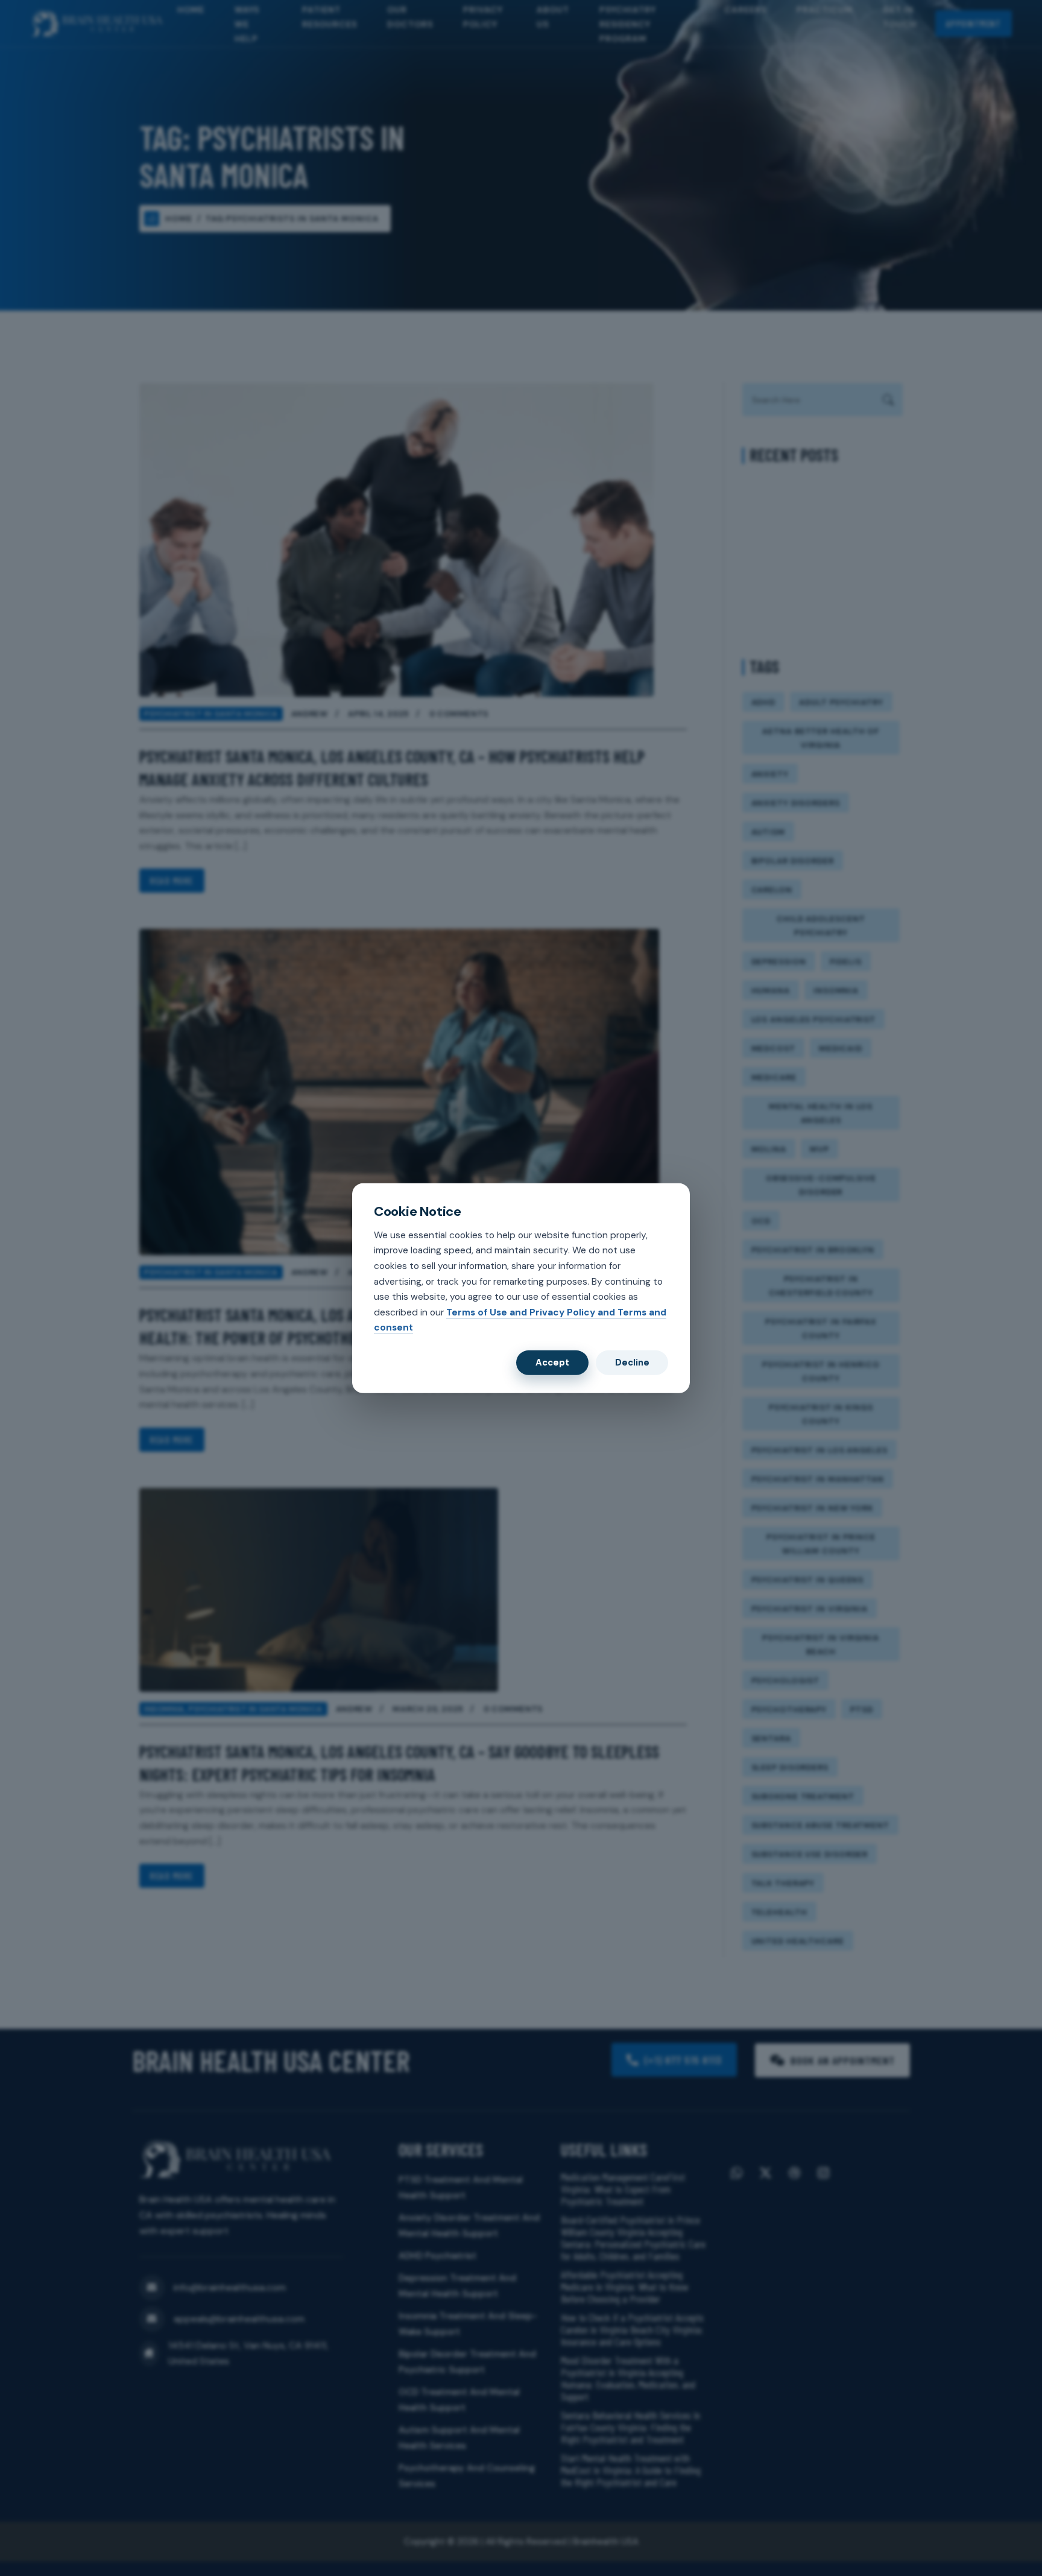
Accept (552, 1362)
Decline (632, 1362)
